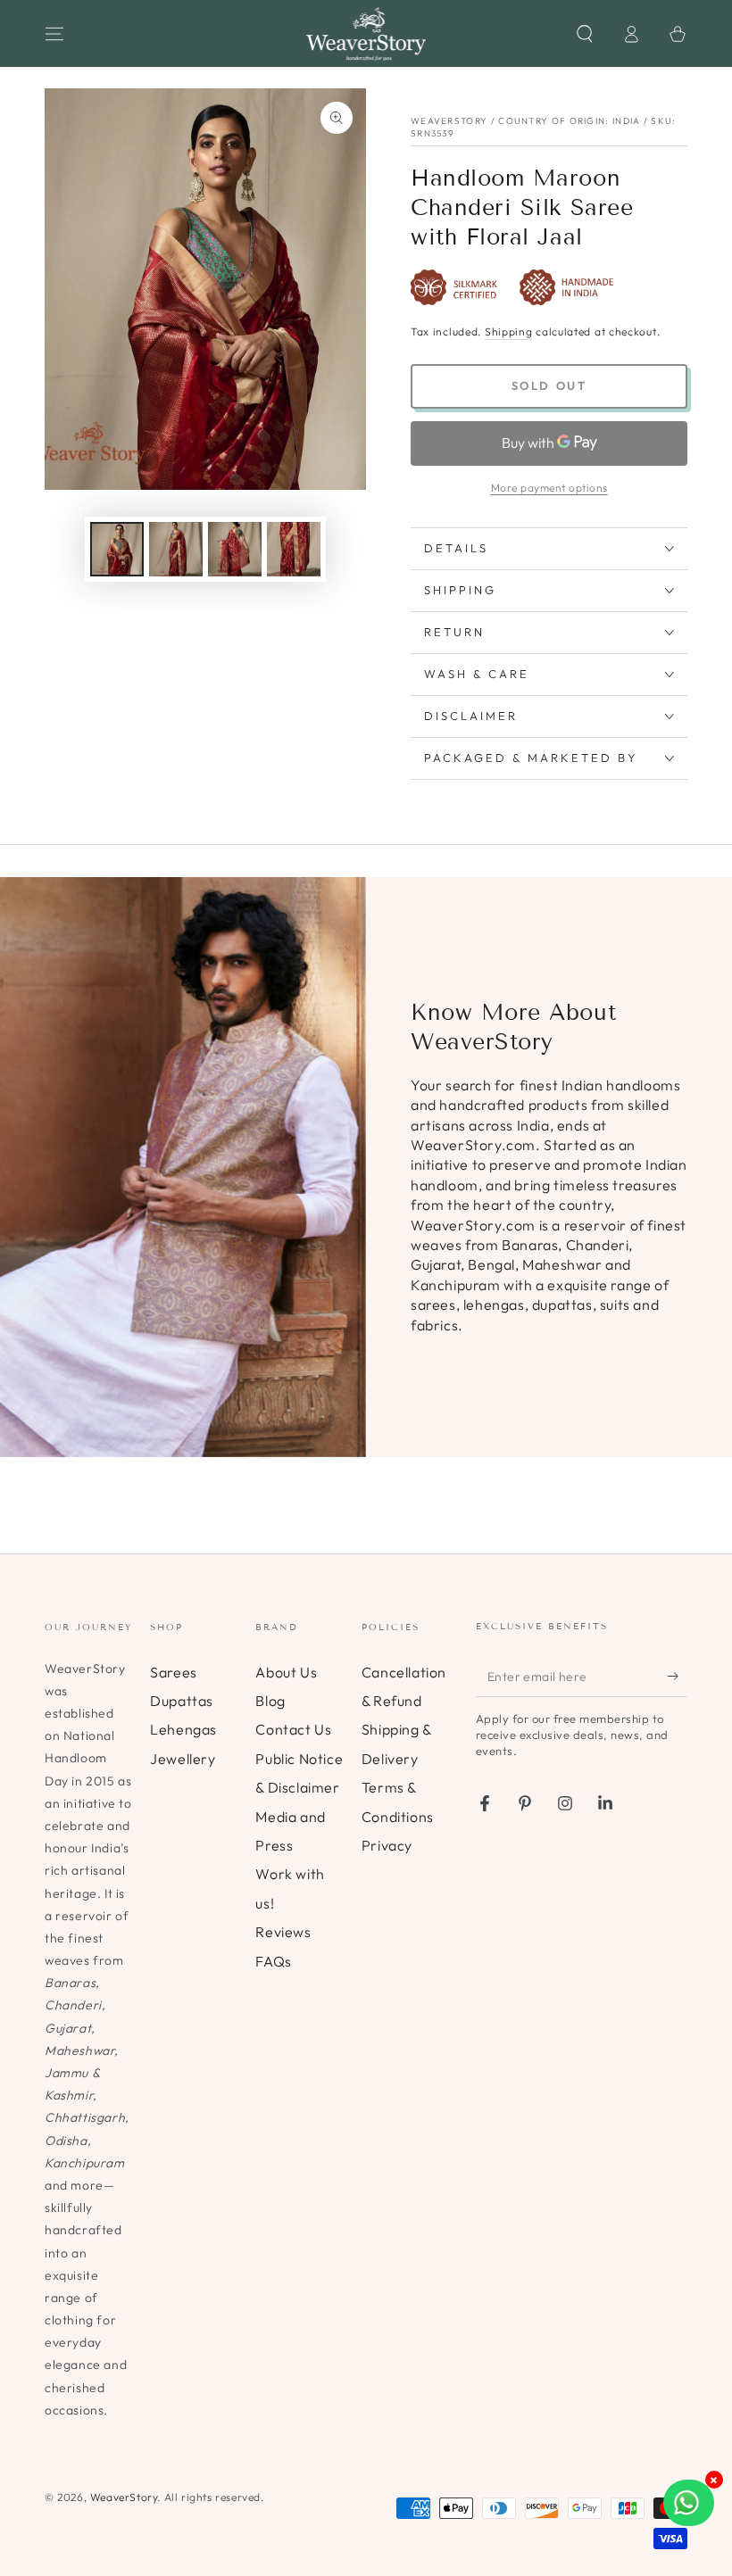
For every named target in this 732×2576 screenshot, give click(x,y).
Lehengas (183, 1729)
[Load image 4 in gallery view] (294, 549)
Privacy (387, 1845)
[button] (585, 34)
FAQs (273, 1961)
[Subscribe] (677, 1677)
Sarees (174, 1672)
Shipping (509, 331)
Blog (270, 1701)
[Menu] (54, 34)
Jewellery (183, 1759)
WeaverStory (124, 2497)
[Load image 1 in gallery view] (117, 549)
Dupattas (182, 1701)
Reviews (283, 1932)
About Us (286, 1672)
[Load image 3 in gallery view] (235, 549)
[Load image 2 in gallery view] (176, 549)
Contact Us (293, 1729)
